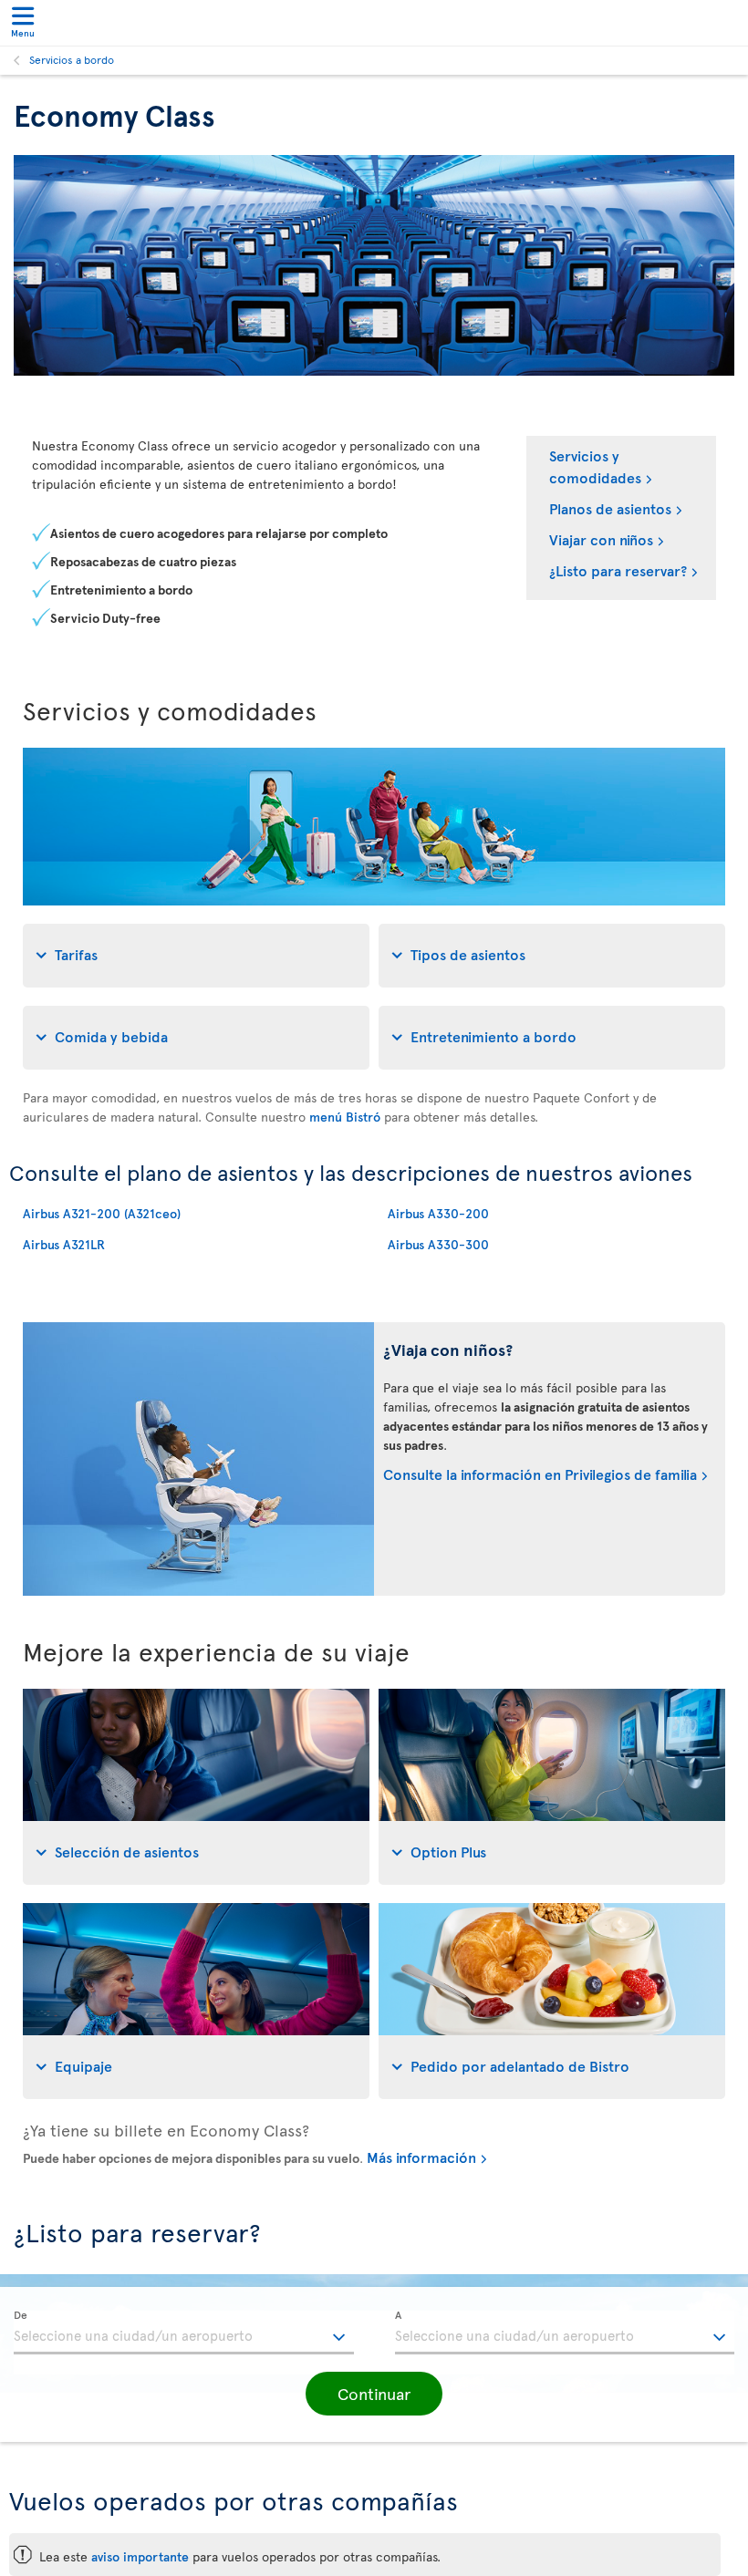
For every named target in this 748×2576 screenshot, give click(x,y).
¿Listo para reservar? (618, 570)
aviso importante (140, 2556)
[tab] (196, 956)
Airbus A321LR (64, 1244)
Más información (421, 2157)
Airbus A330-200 (438, 1213)
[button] (374, 2394)
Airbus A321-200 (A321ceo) (102, 1213)
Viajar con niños (601, 539)
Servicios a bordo (72, 59)
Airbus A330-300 (438, 1244)
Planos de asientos (610, 508)
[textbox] (184, 2333)
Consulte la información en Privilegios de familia (540, 1474)
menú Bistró (345, 1117)
